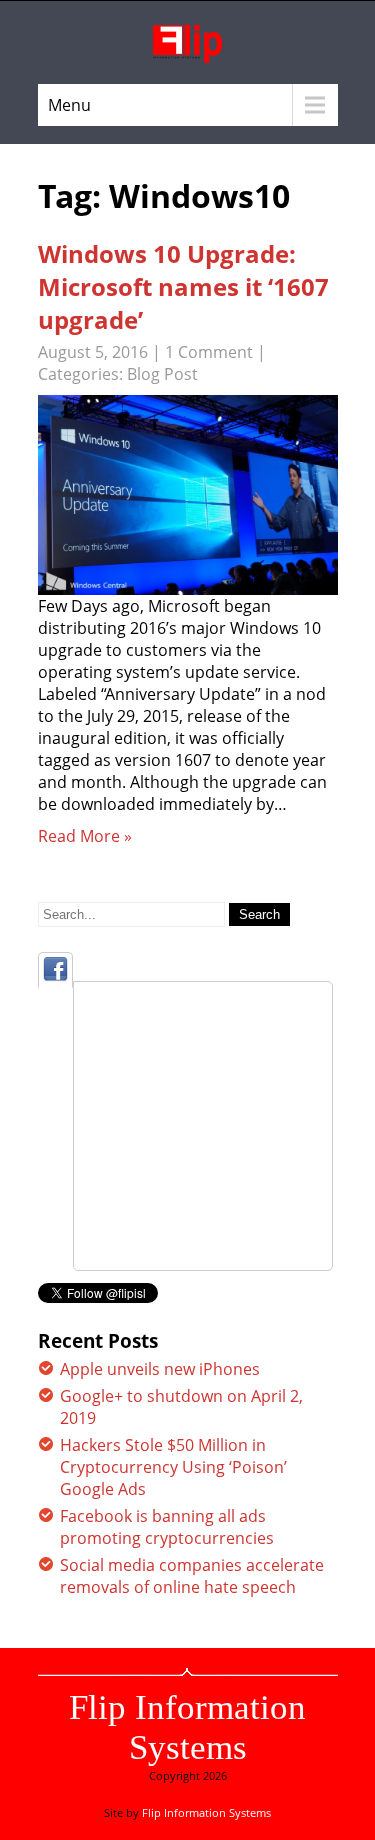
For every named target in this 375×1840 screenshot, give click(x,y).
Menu (69, 105)
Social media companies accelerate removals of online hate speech (192, 1576)
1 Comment (209, 352)
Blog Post (162, 374)
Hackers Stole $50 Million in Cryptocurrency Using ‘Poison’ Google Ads (173, 1467)
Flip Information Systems (187, 1727)
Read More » (85, 836)
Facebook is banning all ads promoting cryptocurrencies (167, 1527)
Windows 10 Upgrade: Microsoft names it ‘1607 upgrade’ (183, 286)
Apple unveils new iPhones (160, 1369)
